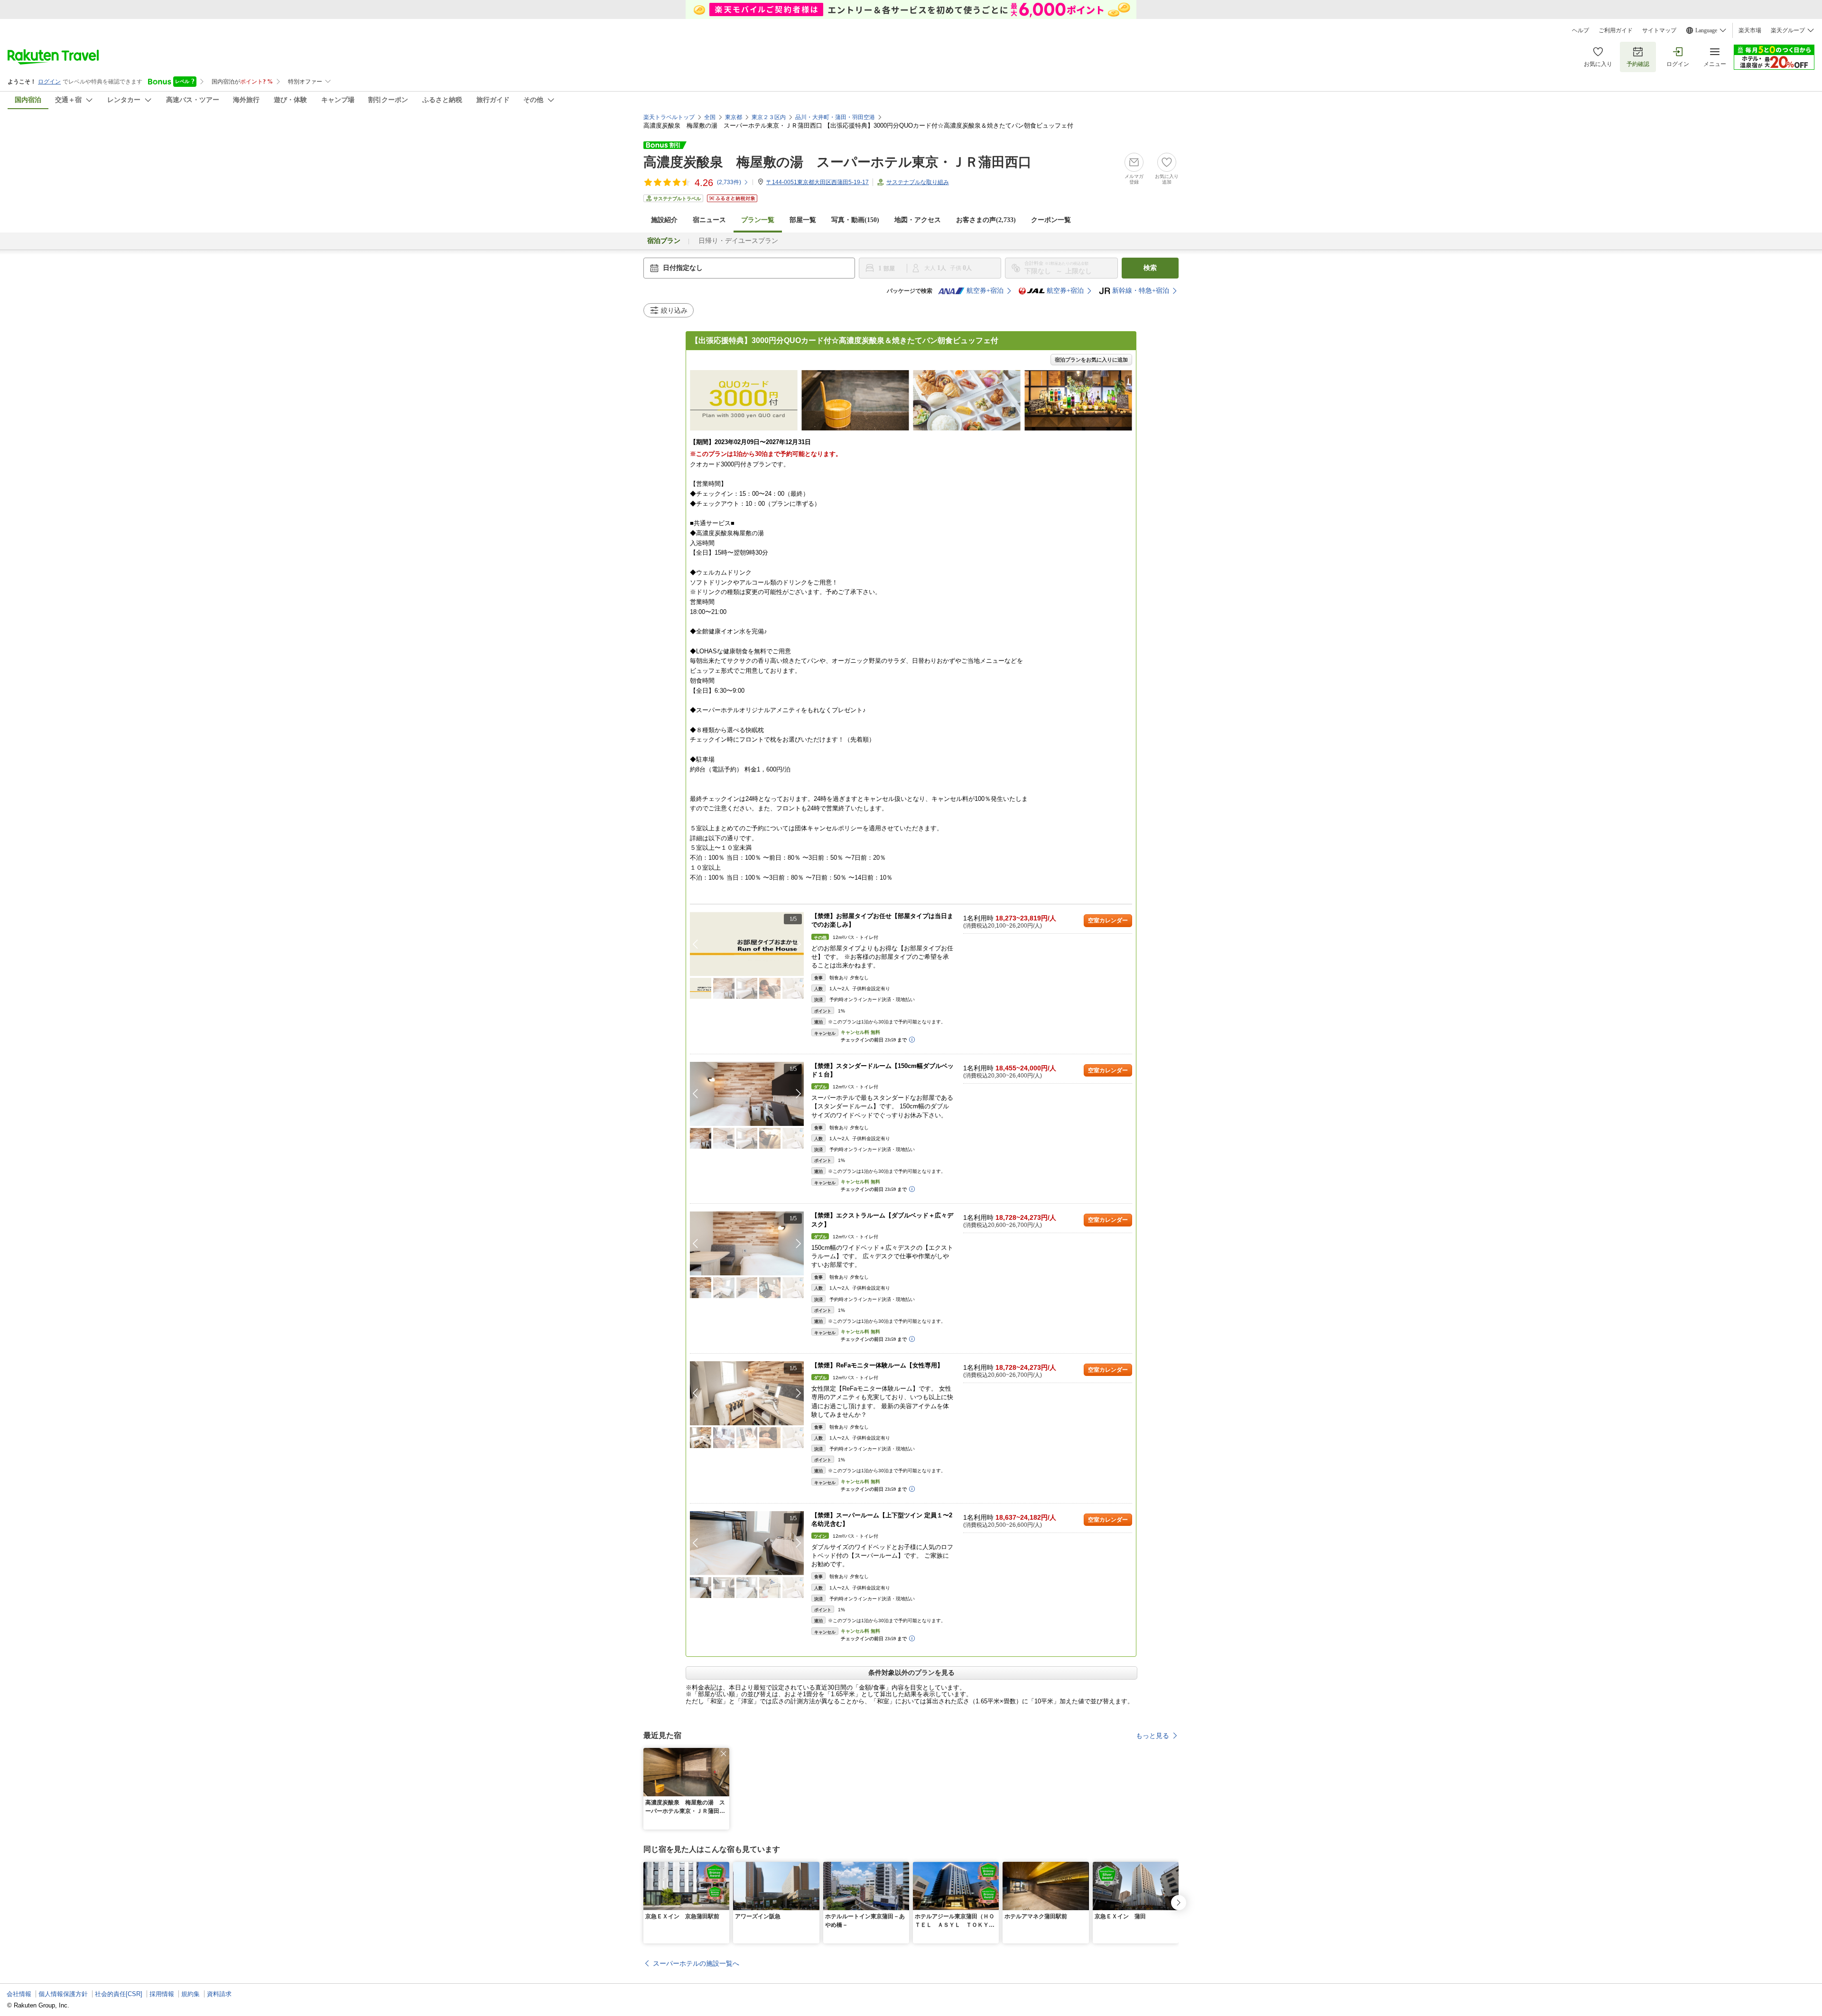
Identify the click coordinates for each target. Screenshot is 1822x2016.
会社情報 (19, 1994)
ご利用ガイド (1616, 30)
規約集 (191, 1994)
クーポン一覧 (1051, 220)
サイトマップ (1659, 30)
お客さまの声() (986, 220)
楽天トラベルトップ (669, 117)
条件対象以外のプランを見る (911, 1672)
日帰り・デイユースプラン (738, 241)
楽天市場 (1750, 30)
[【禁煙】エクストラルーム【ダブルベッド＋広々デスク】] (747, 1243)
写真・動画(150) (855, 220)
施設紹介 (664, 220)
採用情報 (162, 1994)
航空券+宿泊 (985, 291)
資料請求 (219, 1994)
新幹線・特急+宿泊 (1141, 291)
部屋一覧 (803, 220)
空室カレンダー (1108, 920)
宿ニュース (709, 220)
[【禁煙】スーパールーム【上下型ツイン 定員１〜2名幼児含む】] (747, 1543)
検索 (1150, 268)
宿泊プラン (664, 241)
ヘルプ (1580, 30)
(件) (729, 182)
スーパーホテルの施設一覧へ (696, 1963)
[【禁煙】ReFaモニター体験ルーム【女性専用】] (747, 1393)
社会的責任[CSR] (119, 1994)
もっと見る (1153, 1736)
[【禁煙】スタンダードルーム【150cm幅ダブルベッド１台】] (747, 1094)
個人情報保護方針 (63, 1994)
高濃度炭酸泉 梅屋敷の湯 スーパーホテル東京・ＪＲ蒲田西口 (837, 162)
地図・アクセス (918, 220)
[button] (799, 944)
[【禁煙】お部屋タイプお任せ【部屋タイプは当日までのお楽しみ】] (747, 944)
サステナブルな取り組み (918, 182)
